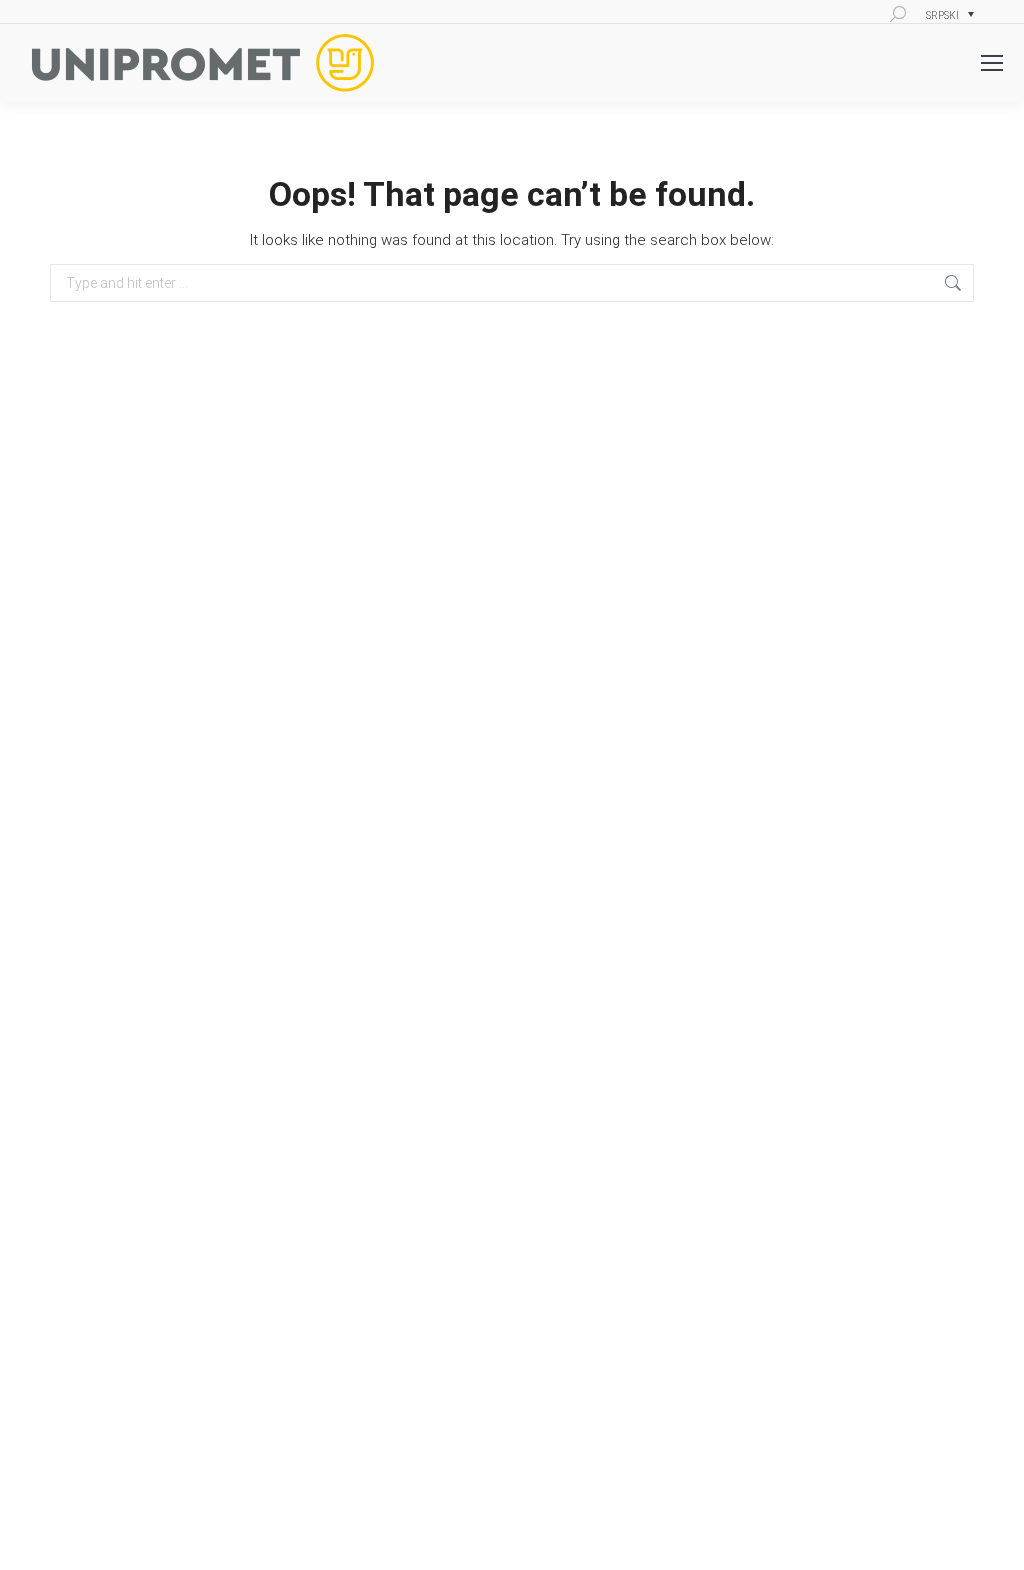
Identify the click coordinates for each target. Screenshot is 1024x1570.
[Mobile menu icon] (992, 63)
